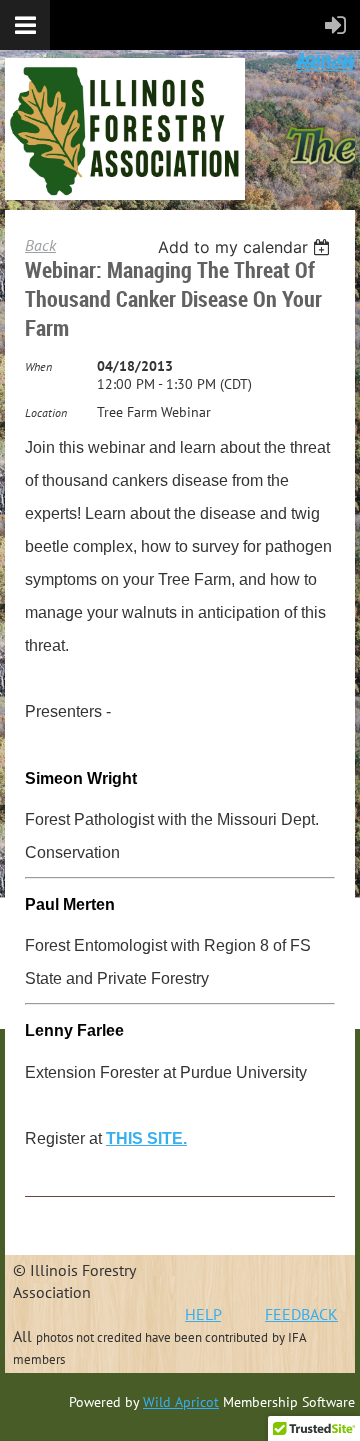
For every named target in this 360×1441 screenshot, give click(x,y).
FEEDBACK (301, 1314)
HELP (203, 1314)
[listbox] (246, 247)
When (38, 366)
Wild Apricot (181, 1402)
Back (40, 245)
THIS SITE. (146, 1138)
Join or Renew (325, 61)
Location (46, 412)
